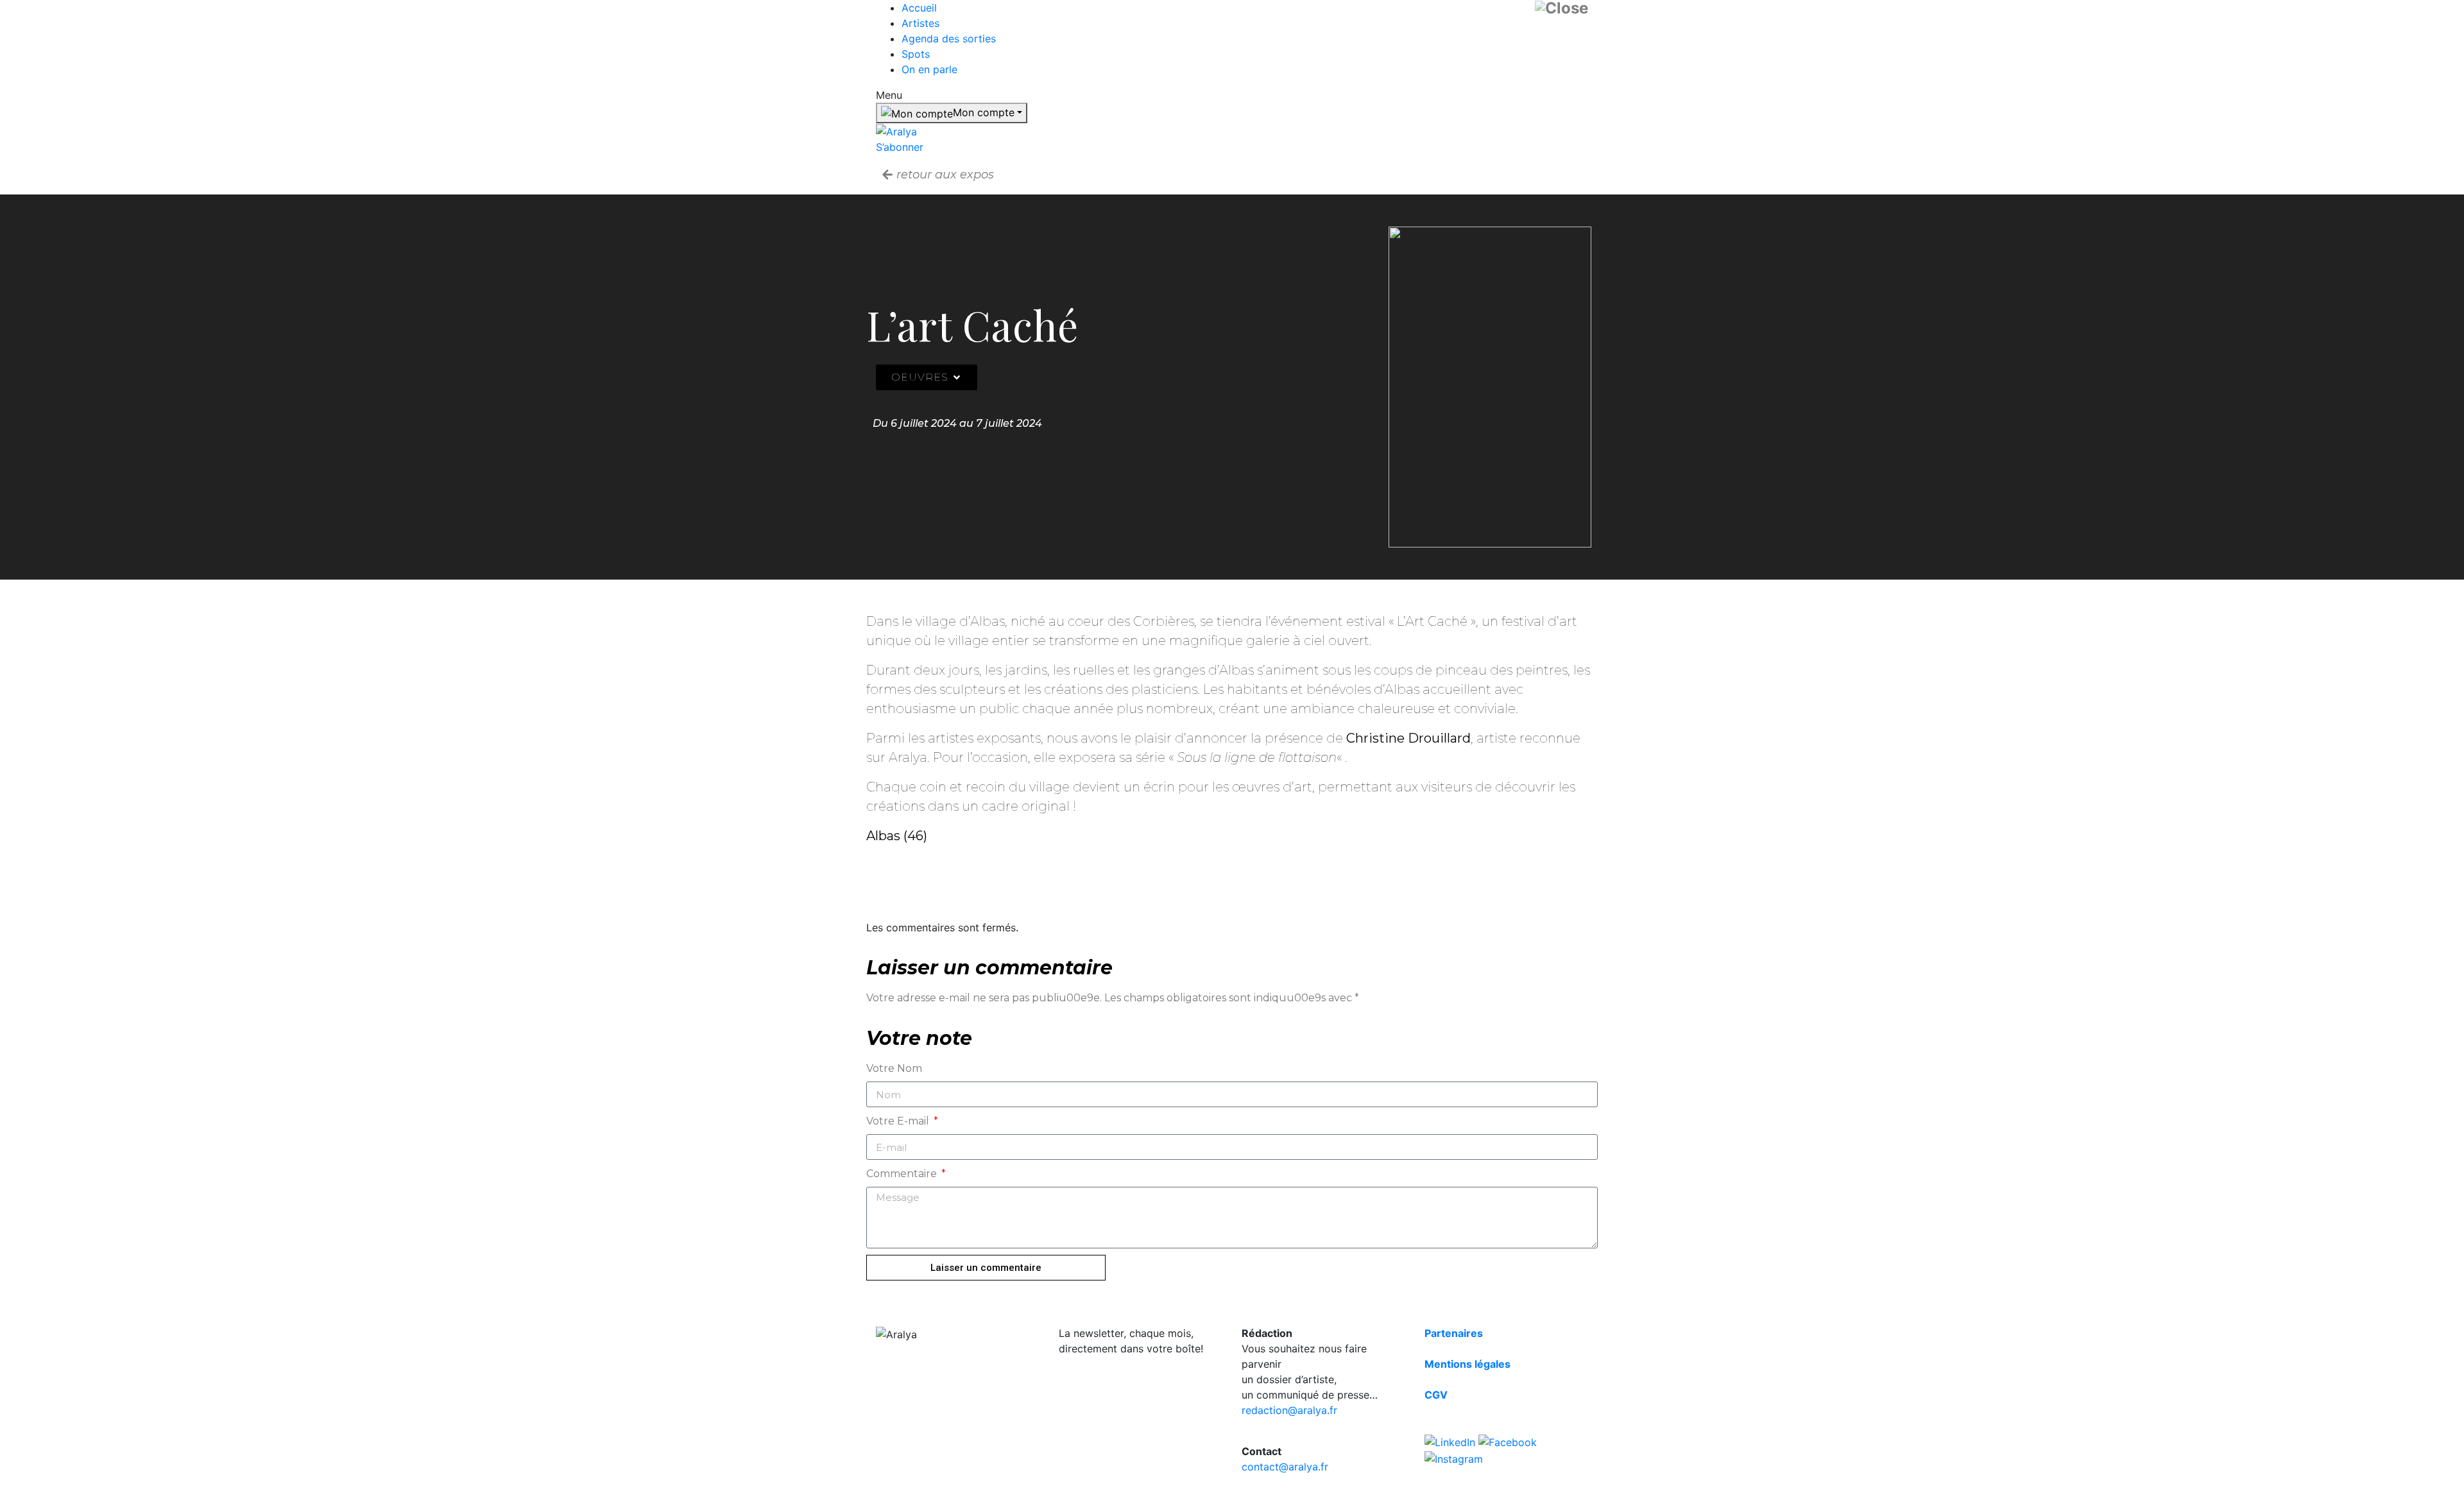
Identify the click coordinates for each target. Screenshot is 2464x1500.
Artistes (920, 23)
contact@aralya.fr (1285, 1467)
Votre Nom (894, 1068)
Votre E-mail (899, 1121)
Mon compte (984, 112)
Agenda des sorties (949, 39)
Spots (916, 54)
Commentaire (903, 1174)
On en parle (929, 69)
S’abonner (900, 147)
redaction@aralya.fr (1289, 1410)
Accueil (919, 8)
